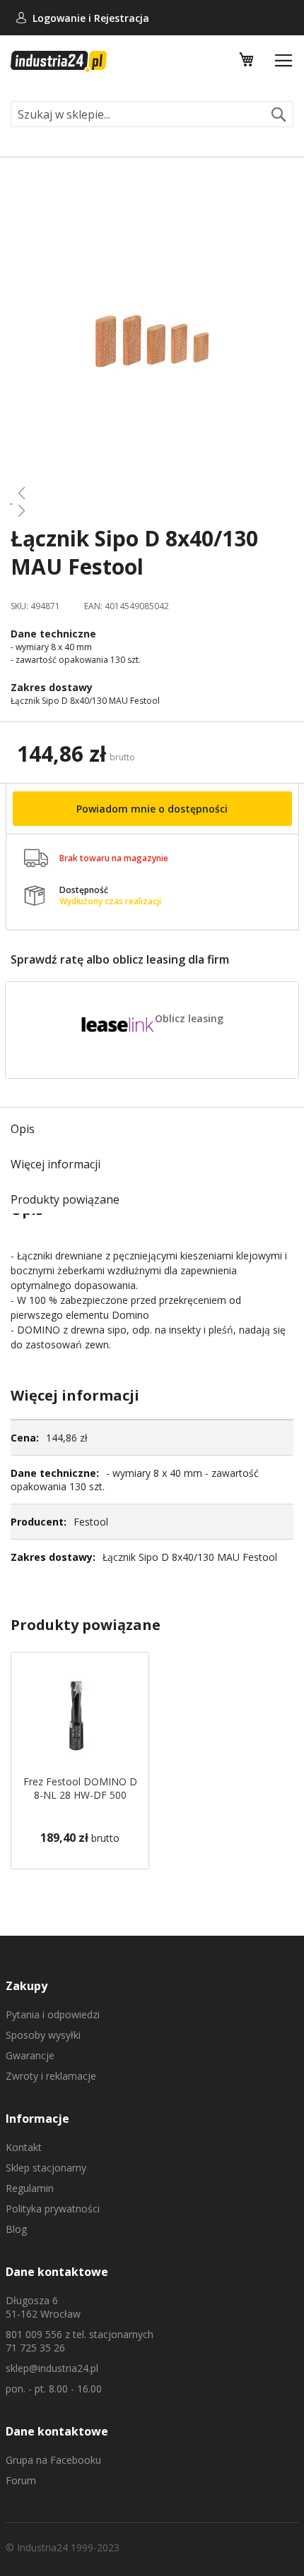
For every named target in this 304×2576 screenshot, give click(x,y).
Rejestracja (122, 18)
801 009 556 (34, 2334)
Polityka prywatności (53, 2209)
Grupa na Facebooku (53, 2460)
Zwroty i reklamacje (51, 2076)
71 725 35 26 (35, 2348)
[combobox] (152, 114)
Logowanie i (63, 18)
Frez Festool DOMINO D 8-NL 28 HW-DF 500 (80, 1788)
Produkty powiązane (65, 1199)
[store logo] (59, 61)
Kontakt (24, 2147)
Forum (21, 2480)
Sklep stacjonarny (46, 2168)
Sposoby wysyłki (43, 2035)
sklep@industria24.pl (52, 2368)
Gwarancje (30, 2055)
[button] (152, 493)
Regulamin (30, 2188)
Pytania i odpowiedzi (53, 2014)
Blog (16, 2229)
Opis (23, 1129)
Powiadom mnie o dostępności (152, 809)
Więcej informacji (55, 1164)
